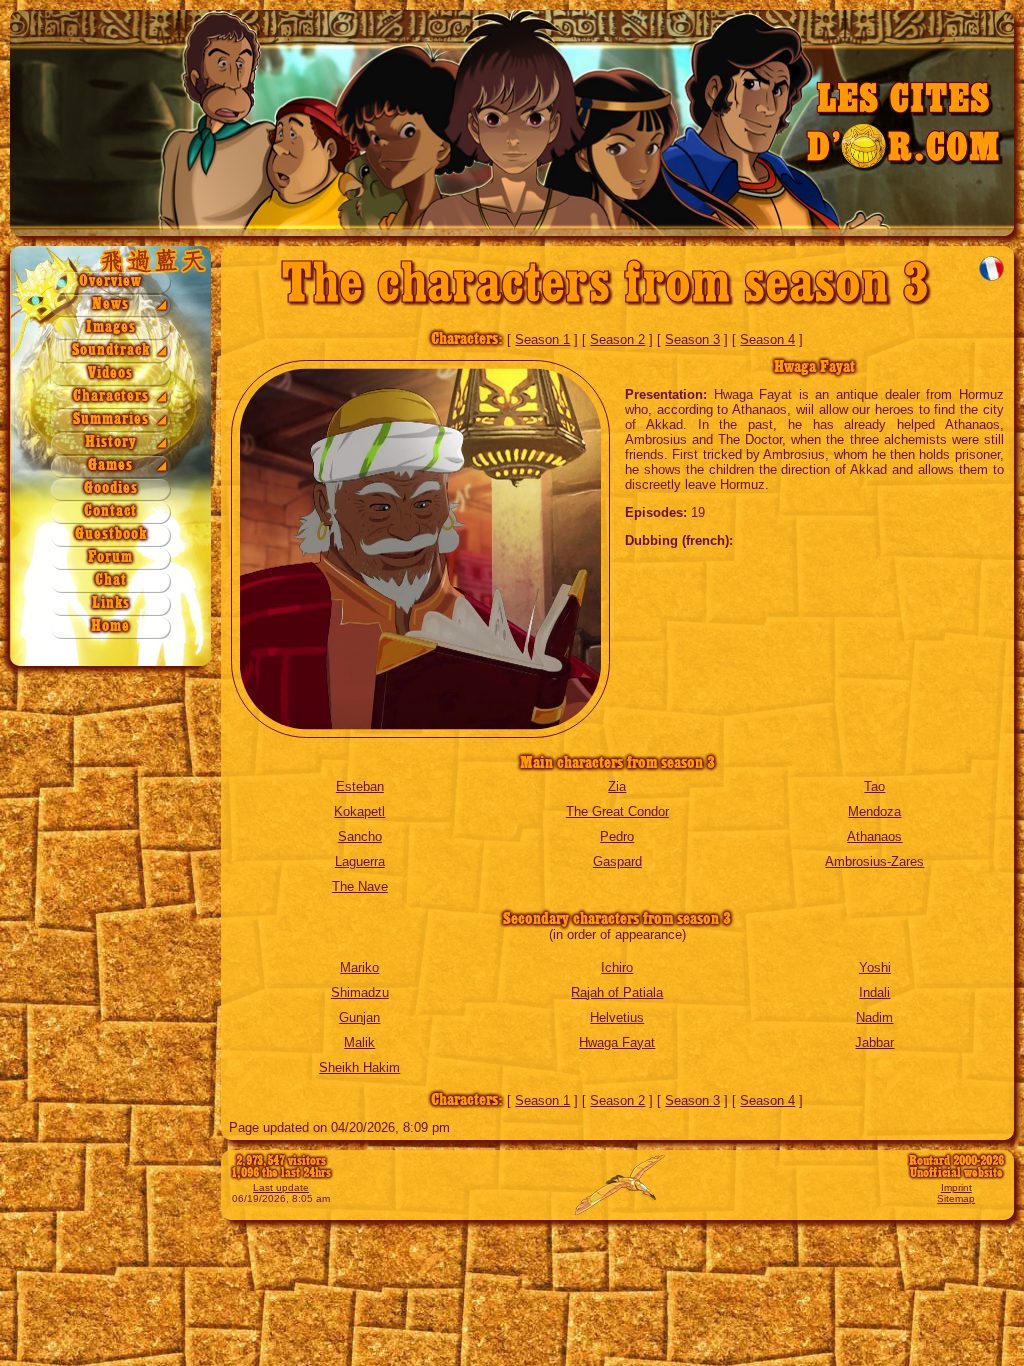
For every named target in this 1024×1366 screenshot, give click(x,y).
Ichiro (617, 967)
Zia (617, 786)
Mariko (359, 967)
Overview (110, 281)
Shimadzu (360, 992)
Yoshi (875, 967)
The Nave (360, 886)
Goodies (111, 488)
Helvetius (617, 1017)
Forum (110, 557)
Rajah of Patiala (617, 992)
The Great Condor (617, 811)
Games (110, 465)
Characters (111, 396)
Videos (110, 373)
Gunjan (359, 1017)
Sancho (360, 836)
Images (111, 327)
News (110, 304)
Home (110, 626)
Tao (874, 786)
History (111, 442)
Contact (110, 511)
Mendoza (874, 811)
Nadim (874, 1017)
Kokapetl (359, 811)
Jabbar (874, 1042)
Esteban (360, 786)
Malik (359, 1042)
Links (111, 603)
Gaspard (617, 861)
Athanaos (874, 836)
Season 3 (692, 339)
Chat (111, 580)
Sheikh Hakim (359, 1067)
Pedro (617, 836)
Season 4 (767, 339)
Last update (281, 1187)
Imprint (956, 1187)
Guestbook (111, 534)
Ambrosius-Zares (874, 861)
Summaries (111, 419)
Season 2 (617, 339)
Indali (874, 992)
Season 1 (542, 339)
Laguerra (360, 861)
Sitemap (956, 1198)
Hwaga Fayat (617, 1042)
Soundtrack (111, 350)
